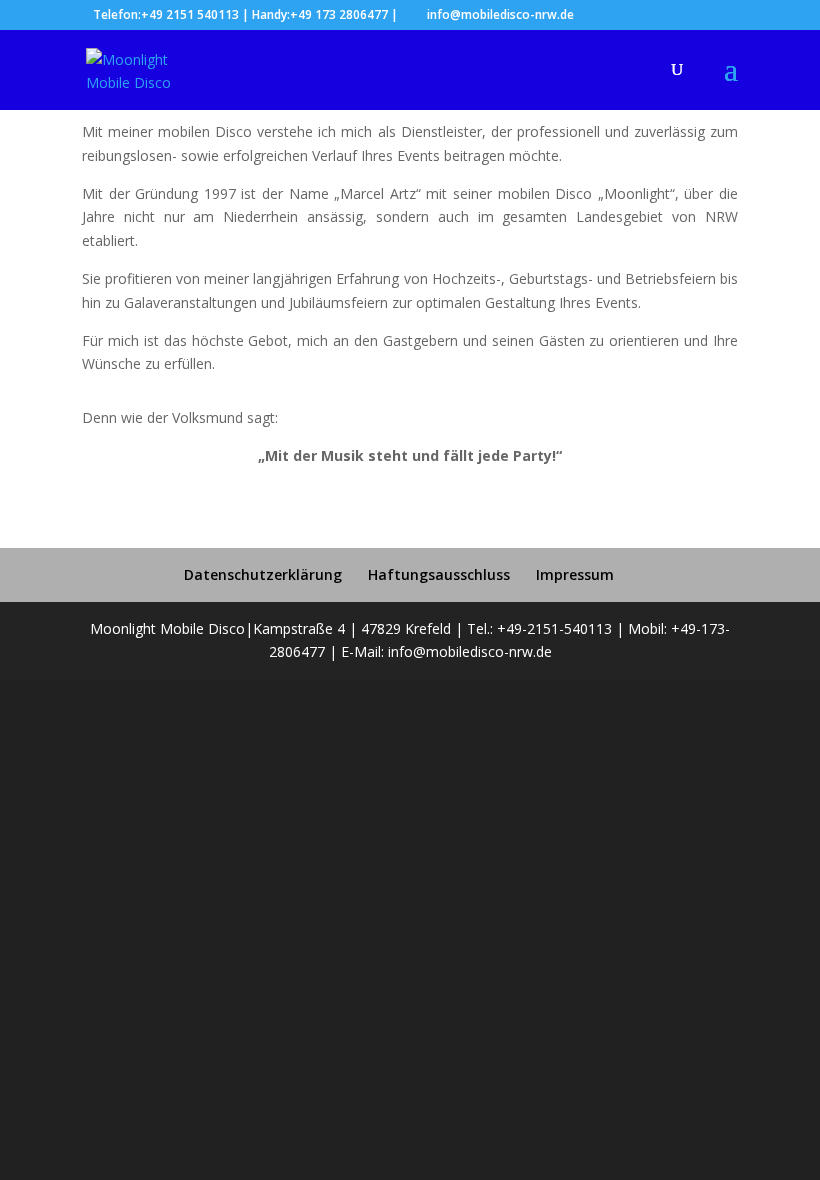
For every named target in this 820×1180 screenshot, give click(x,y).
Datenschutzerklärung (263, 574)
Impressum (575, 574)
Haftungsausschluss (439, 574)
